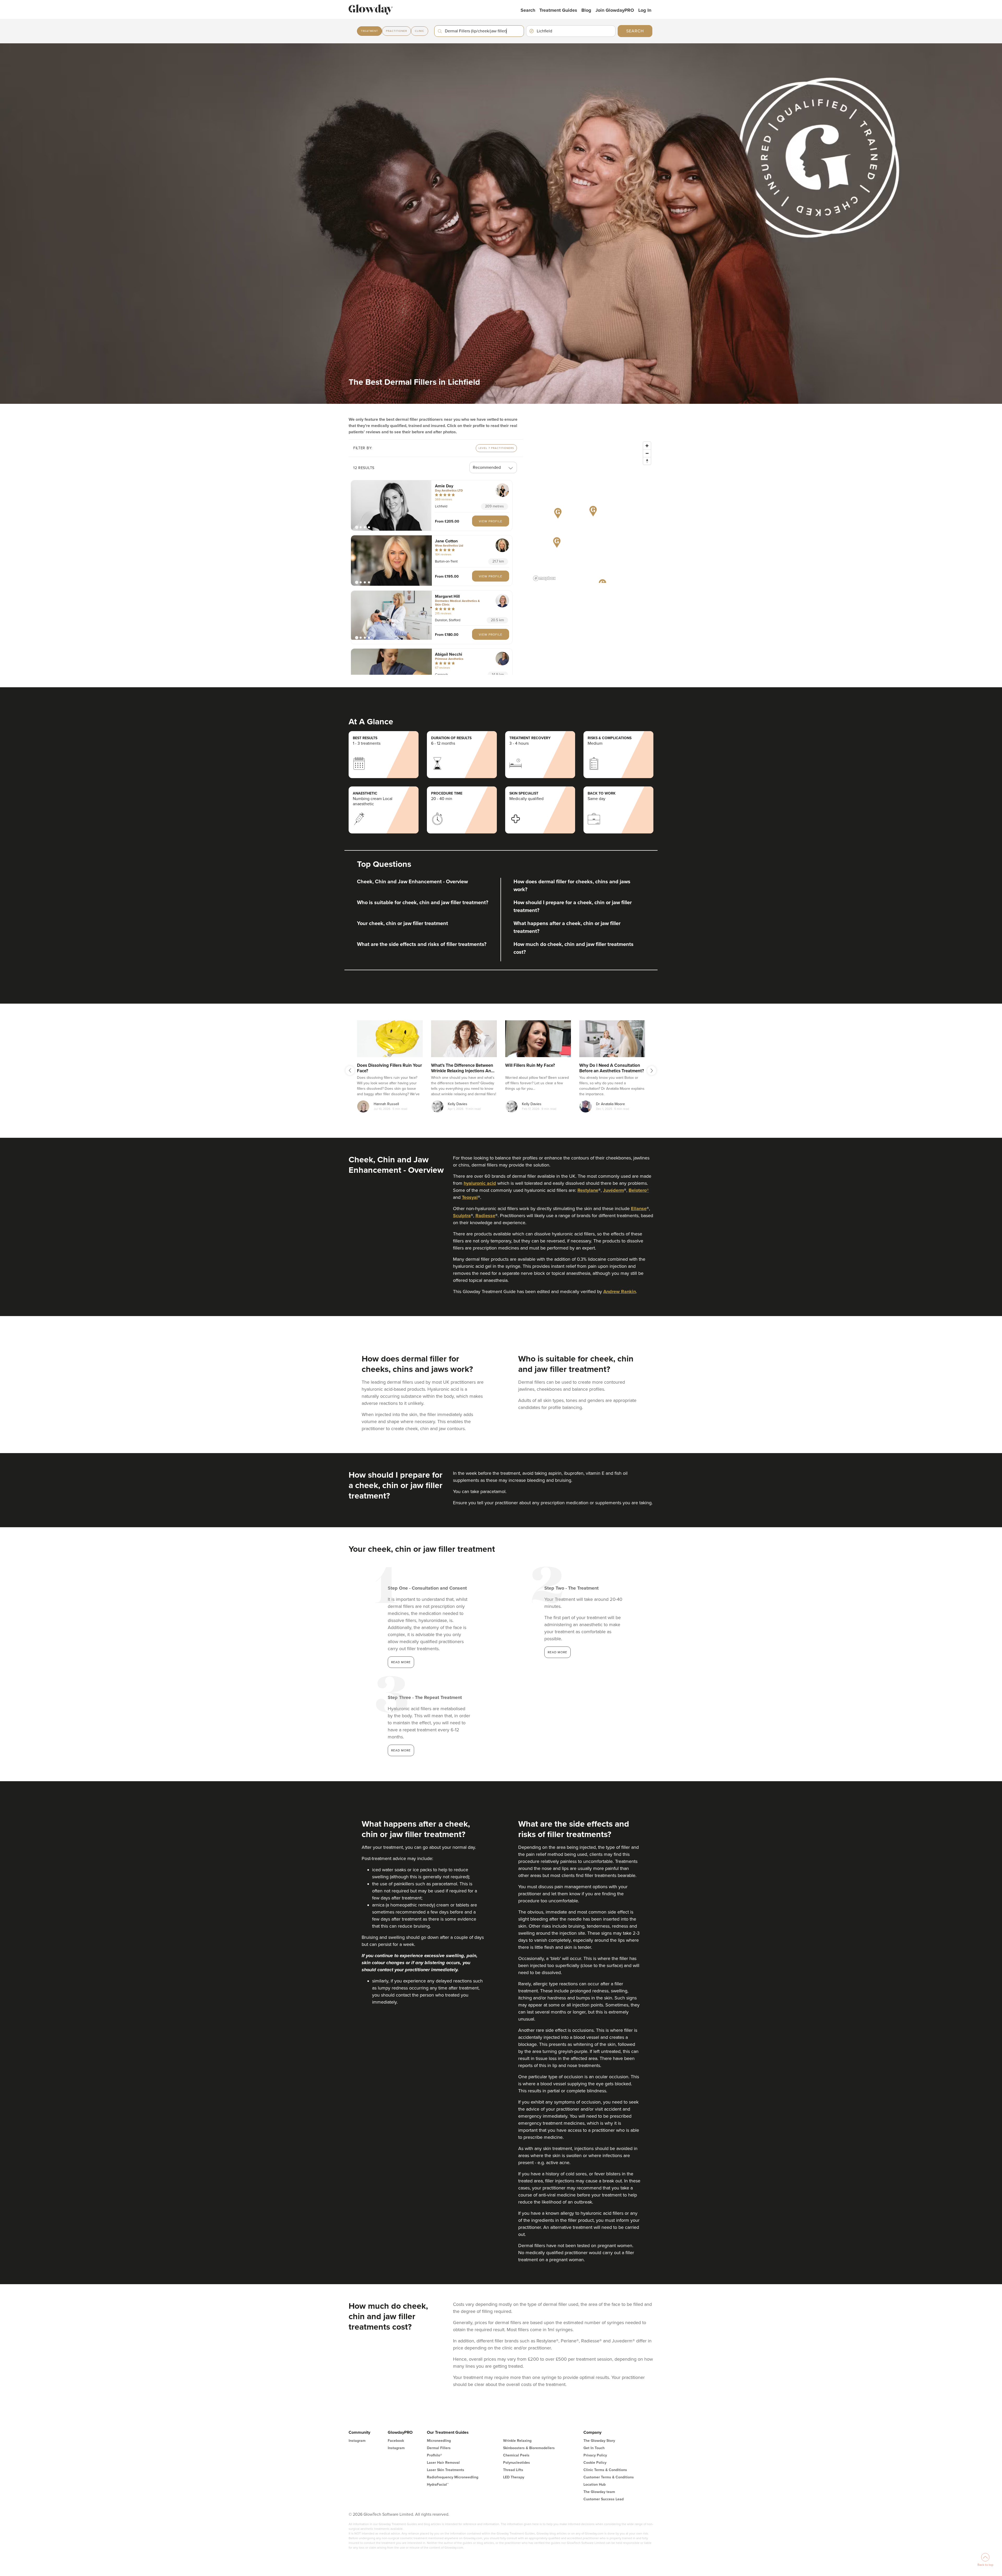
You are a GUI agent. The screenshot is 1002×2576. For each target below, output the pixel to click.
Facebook (396, 2441)
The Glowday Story (599, 2441)
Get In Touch (594, 2448)
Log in (645, 10)
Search (528, 10)
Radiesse (485, 1216)
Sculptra (462, 1216)
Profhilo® (434, 2455)
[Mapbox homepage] (544, 578)
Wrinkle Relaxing (517, 2441)
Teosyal (470, 1197)
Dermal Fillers (439, 2448)
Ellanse (639, 1209)
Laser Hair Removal (443, 2463)
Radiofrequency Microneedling (453, 2477)
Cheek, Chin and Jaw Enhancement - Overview (412, 882)
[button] (391, 505)
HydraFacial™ (438, 2485)
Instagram (357, 2441)
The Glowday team (599, 2492)
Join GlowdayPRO (615, 10)
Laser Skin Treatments (446, 2470)
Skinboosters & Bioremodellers (529, 2448)
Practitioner (396, 31)
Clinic (420, 31)
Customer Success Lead (604, 2499)
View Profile (491, 521)
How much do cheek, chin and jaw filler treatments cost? (574, 948)
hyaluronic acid (480, 1183)
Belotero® (639, 1190)
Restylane (588, 1190)
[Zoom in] (647, 446)
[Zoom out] (647, 453)
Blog (586, 10)
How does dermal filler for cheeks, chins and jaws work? (572, 886)
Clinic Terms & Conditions (605, 2470)
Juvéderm (613, 1190)
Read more (401, 1662)
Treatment (369, 31)
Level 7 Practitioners (496, 448)
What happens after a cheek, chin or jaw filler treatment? (567, 927)
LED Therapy (514, 2477)
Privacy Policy (595, 2455)
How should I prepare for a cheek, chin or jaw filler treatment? (573, 907)
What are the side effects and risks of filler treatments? (422, 944)
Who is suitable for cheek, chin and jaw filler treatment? (423, 903)
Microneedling (439, 2441)
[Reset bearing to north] (647, 461)
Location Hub (595, 2485)
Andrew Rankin (620, 1292)
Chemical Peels (516, 2455)
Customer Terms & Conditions (609, 2477)
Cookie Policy (595, 2463)
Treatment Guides (558, 10)
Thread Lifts (513, 2470)
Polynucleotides (517, 2463)
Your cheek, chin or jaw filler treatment (402, 923)
